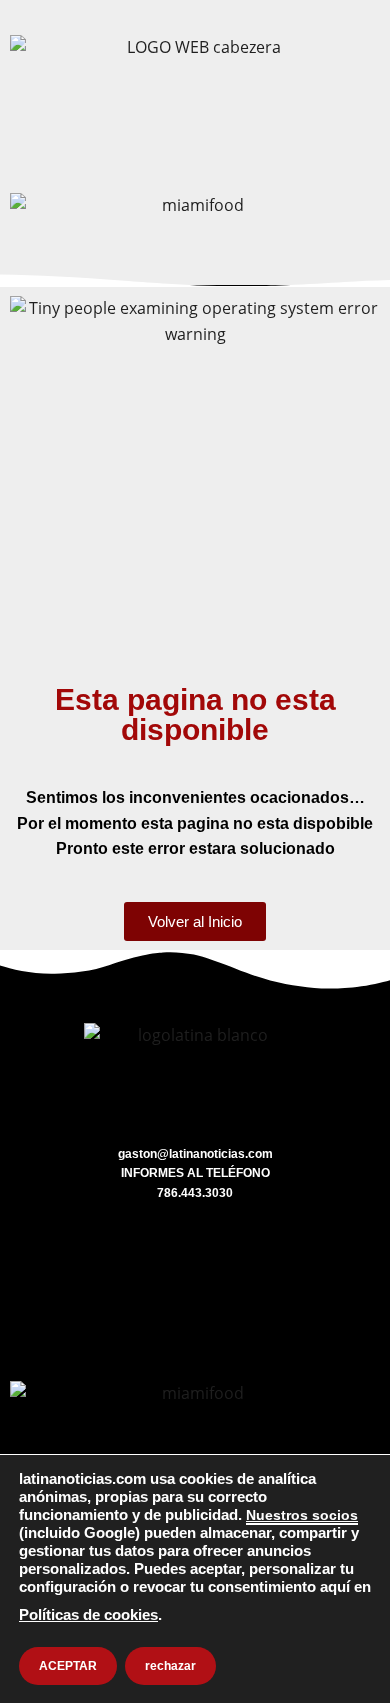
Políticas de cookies (88, 1615)
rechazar (170, 1666)
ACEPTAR (68, 1666)
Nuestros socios (302, 1515)
